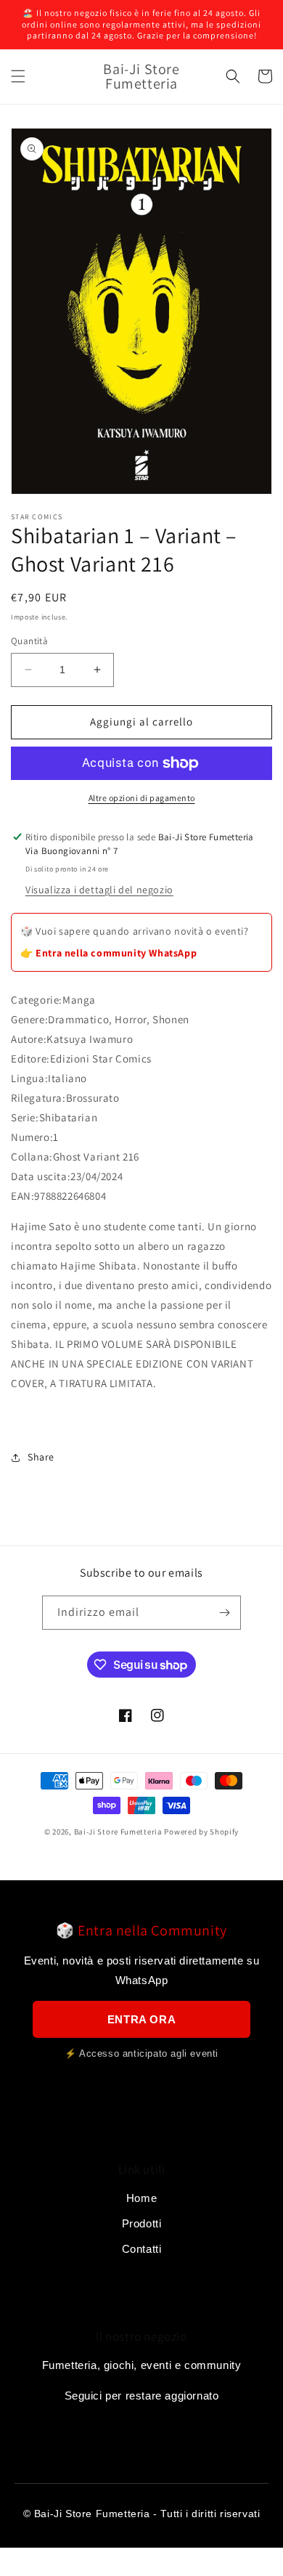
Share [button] (41, 1457)
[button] (18, 76)
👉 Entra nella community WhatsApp (108, 953)
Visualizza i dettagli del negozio (99, 890)
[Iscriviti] (224, 1613)
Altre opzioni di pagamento (142, 798)
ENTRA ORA (141, 2019)
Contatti (142, 2249)
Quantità (29, 641)
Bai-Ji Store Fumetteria (118, 1832)
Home (141, 2198)
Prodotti (142, 2223)
